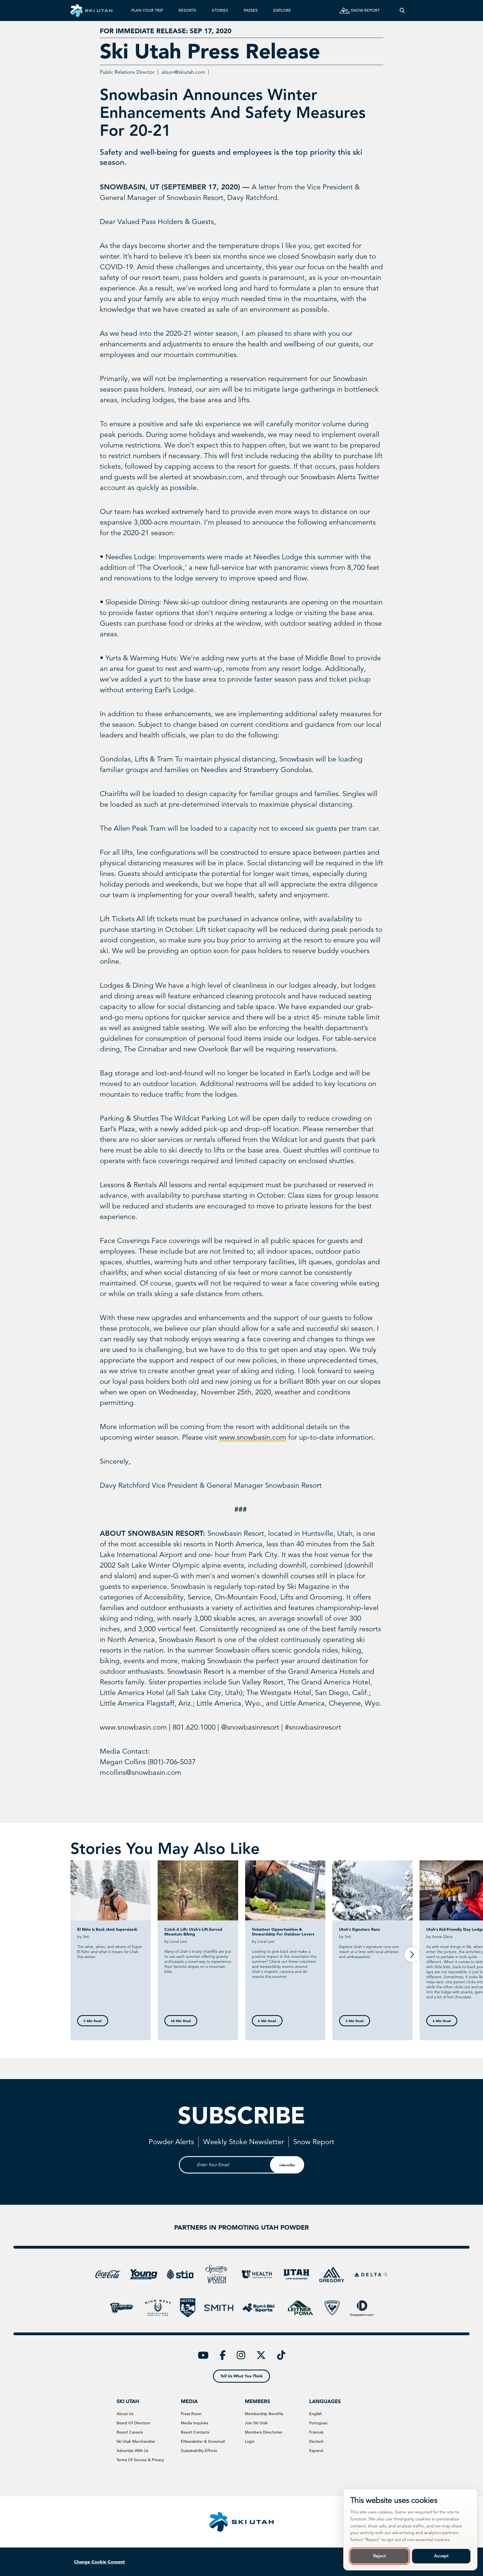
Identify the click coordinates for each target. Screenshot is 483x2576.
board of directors (133, 2423)
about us (125, 2414)
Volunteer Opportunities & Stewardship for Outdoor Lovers (283, 1932)
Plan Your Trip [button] (147, 10)
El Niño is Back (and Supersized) (107, 1929)
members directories (263, 2432)
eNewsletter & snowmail (203, 2441)
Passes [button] (251, 10)
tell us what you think (242, 2376)
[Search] (402, 10)
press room (191, 2414)
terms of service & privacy (140, 2460)
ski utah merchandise (136, 2441)
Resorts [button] (187, 10)
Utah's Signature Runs (359, 1929)
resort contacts (195, 2432)
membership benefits (264, 2414)
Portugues (318, 2423)
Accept (441, 2556)
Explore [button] (282, 10)
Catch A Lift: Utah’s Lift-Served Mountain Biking (193, 1932)
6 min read (267, 2021)
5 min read (93, 2021)
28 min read (181, 2021)
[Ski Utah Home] (91, 10)
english (316, 2414)
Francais (316, 2432)
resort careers (130, 2432)
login (250, 2441)
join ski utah (256, 2423)
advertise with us (132, 2451)
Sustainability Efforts (199, 2451)
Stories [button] (220, 10)
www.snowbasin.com (253, 1437)
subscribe (287, 2165)
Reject (379, 2556)
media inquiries (195, 2423)
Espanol (316, 2451)
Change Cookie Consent (100, 2562)
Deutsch (316, 2441)
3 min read (355, 2021)
